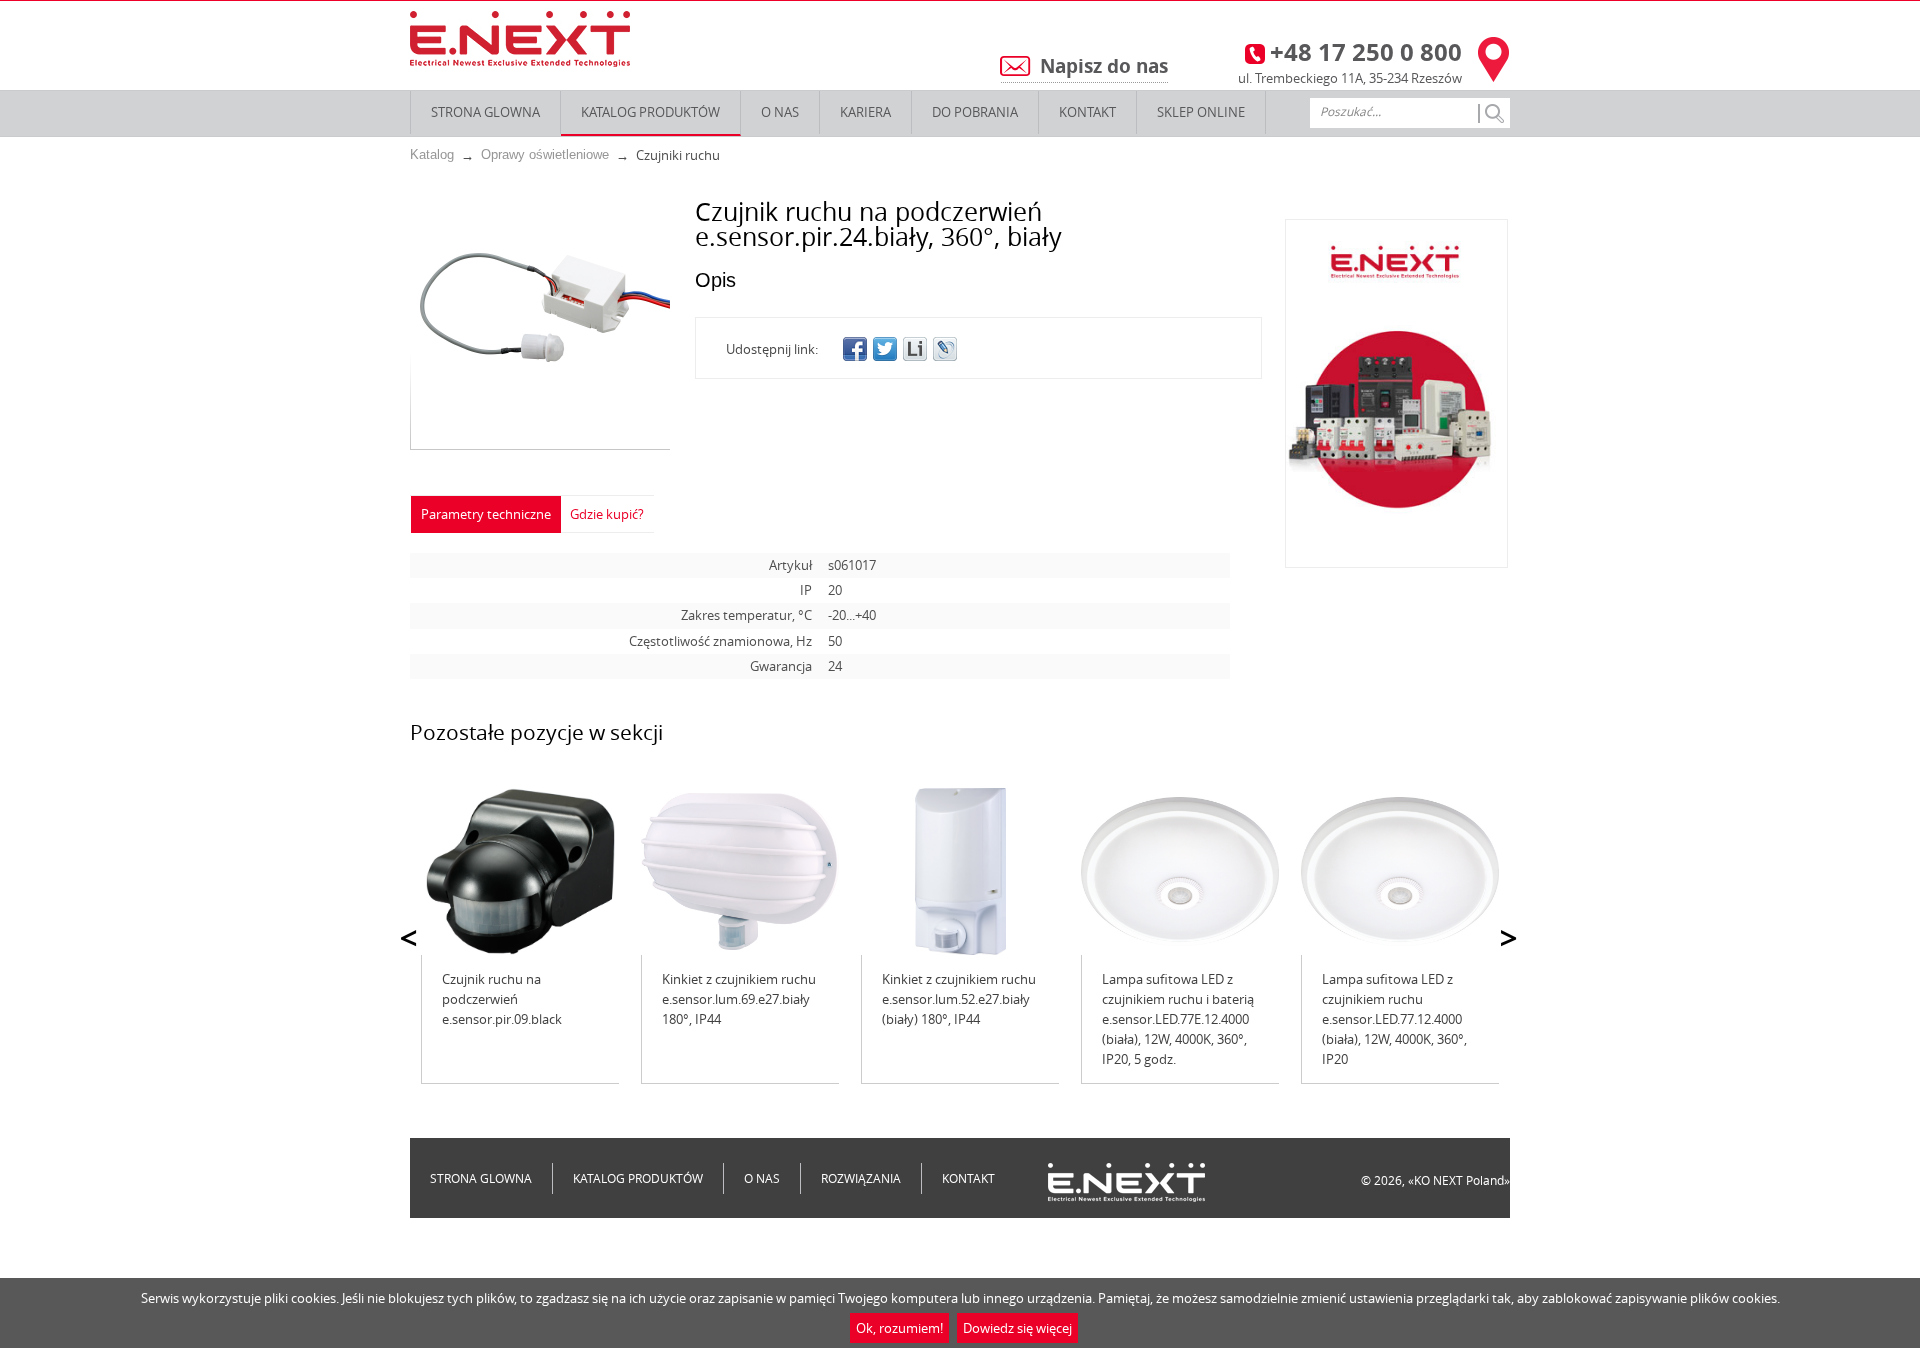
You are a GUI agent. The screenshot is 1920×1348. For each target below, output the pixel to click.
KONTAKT (1087, 112)
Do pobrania (975, 112)
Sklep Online (1201, 112)
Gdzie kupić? (607, 514)
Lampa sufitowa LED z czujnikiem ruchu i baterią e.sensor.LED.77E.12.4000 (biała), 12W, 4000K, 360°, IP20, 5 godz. (1178, 1019)
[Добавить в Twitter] (885, 349)
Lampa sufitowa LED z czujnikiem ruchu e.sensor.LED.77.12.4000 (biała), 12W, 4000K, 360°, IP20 (1394, 1019)
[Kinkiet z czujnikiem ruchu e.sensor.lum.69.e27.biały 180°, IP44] (740, 871)
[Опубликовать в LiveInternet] (915, 349)
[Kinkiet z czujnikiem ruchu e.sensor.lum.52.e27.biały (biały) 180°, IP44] (960, 871)
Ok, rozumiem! (899, 1328)
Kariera (865, 112)
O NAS (780, 112)
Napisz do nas (1104, 66)
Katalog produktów (650, 112)
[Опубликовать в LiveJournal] (945, 349)
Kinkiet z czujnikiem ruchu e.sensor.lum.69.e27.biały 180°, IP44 (739, 999)
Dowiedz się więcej (1017, 1328)
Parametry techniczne (486, 514)
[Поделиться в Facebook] (855, 349)
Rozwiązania (861, 1178)
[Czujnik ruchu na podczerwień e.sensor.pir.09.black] (520, 871)
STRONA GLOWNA (485, 112)
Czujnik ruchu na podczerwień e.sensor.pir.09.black (502, 999)
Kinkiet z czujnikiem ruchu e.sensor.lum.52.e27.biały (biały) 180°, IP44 (959, 999)
